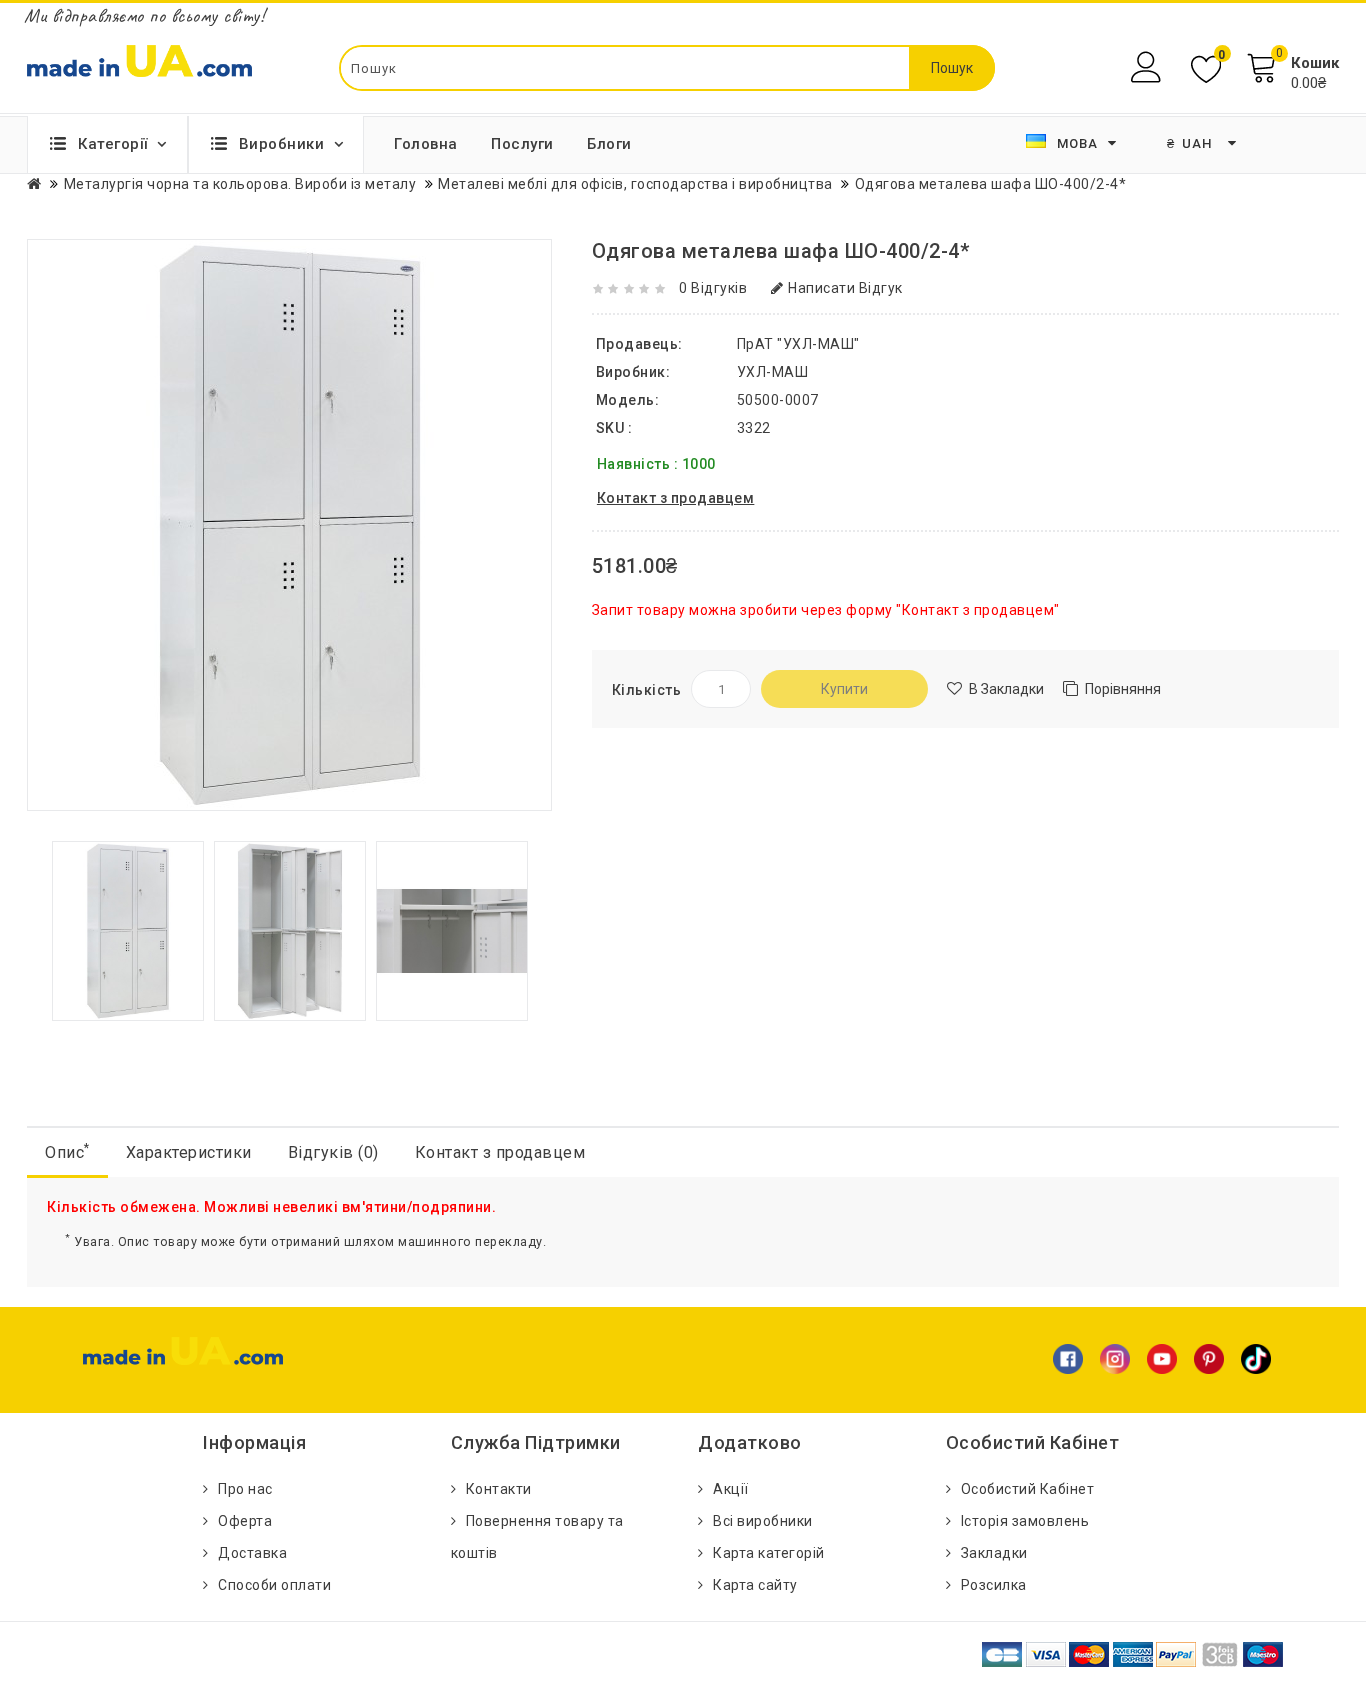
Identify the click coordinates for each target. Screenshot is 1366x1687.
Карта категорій (769, 1553)
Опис (67, 1151)
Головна (426, 144)
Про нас (245, 1489)
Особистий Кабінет (1028, 1489)
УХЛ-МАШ (773, 372)
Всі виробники (763, 1521)
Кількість (647, 690)
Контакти (499, 1489)
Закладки (994, 1553)
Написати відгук (845, 288)
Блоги (609, 144)
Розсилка (994, 1585)
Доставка (252, 1553)
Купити (844, 689)
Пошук (952, 68)
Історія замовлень (1025, 1521)
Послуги (522, 144)
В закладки (1006, 689)
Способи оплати (274, 1585)
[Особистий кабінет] (1148, 67)
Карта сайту (755, 1585)
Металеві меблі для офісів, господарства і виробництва (635, 184)
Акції (731, 1489)
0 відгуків (713, 288)
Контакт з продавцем (500, 1152)
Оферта (245, 1521)
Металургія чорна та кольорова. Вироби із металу (240, 184)
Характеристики (189, 1152)
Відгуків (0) (333, 1152)
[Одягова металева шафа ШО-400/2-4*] (128, 930)
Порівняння (1123, 689)
